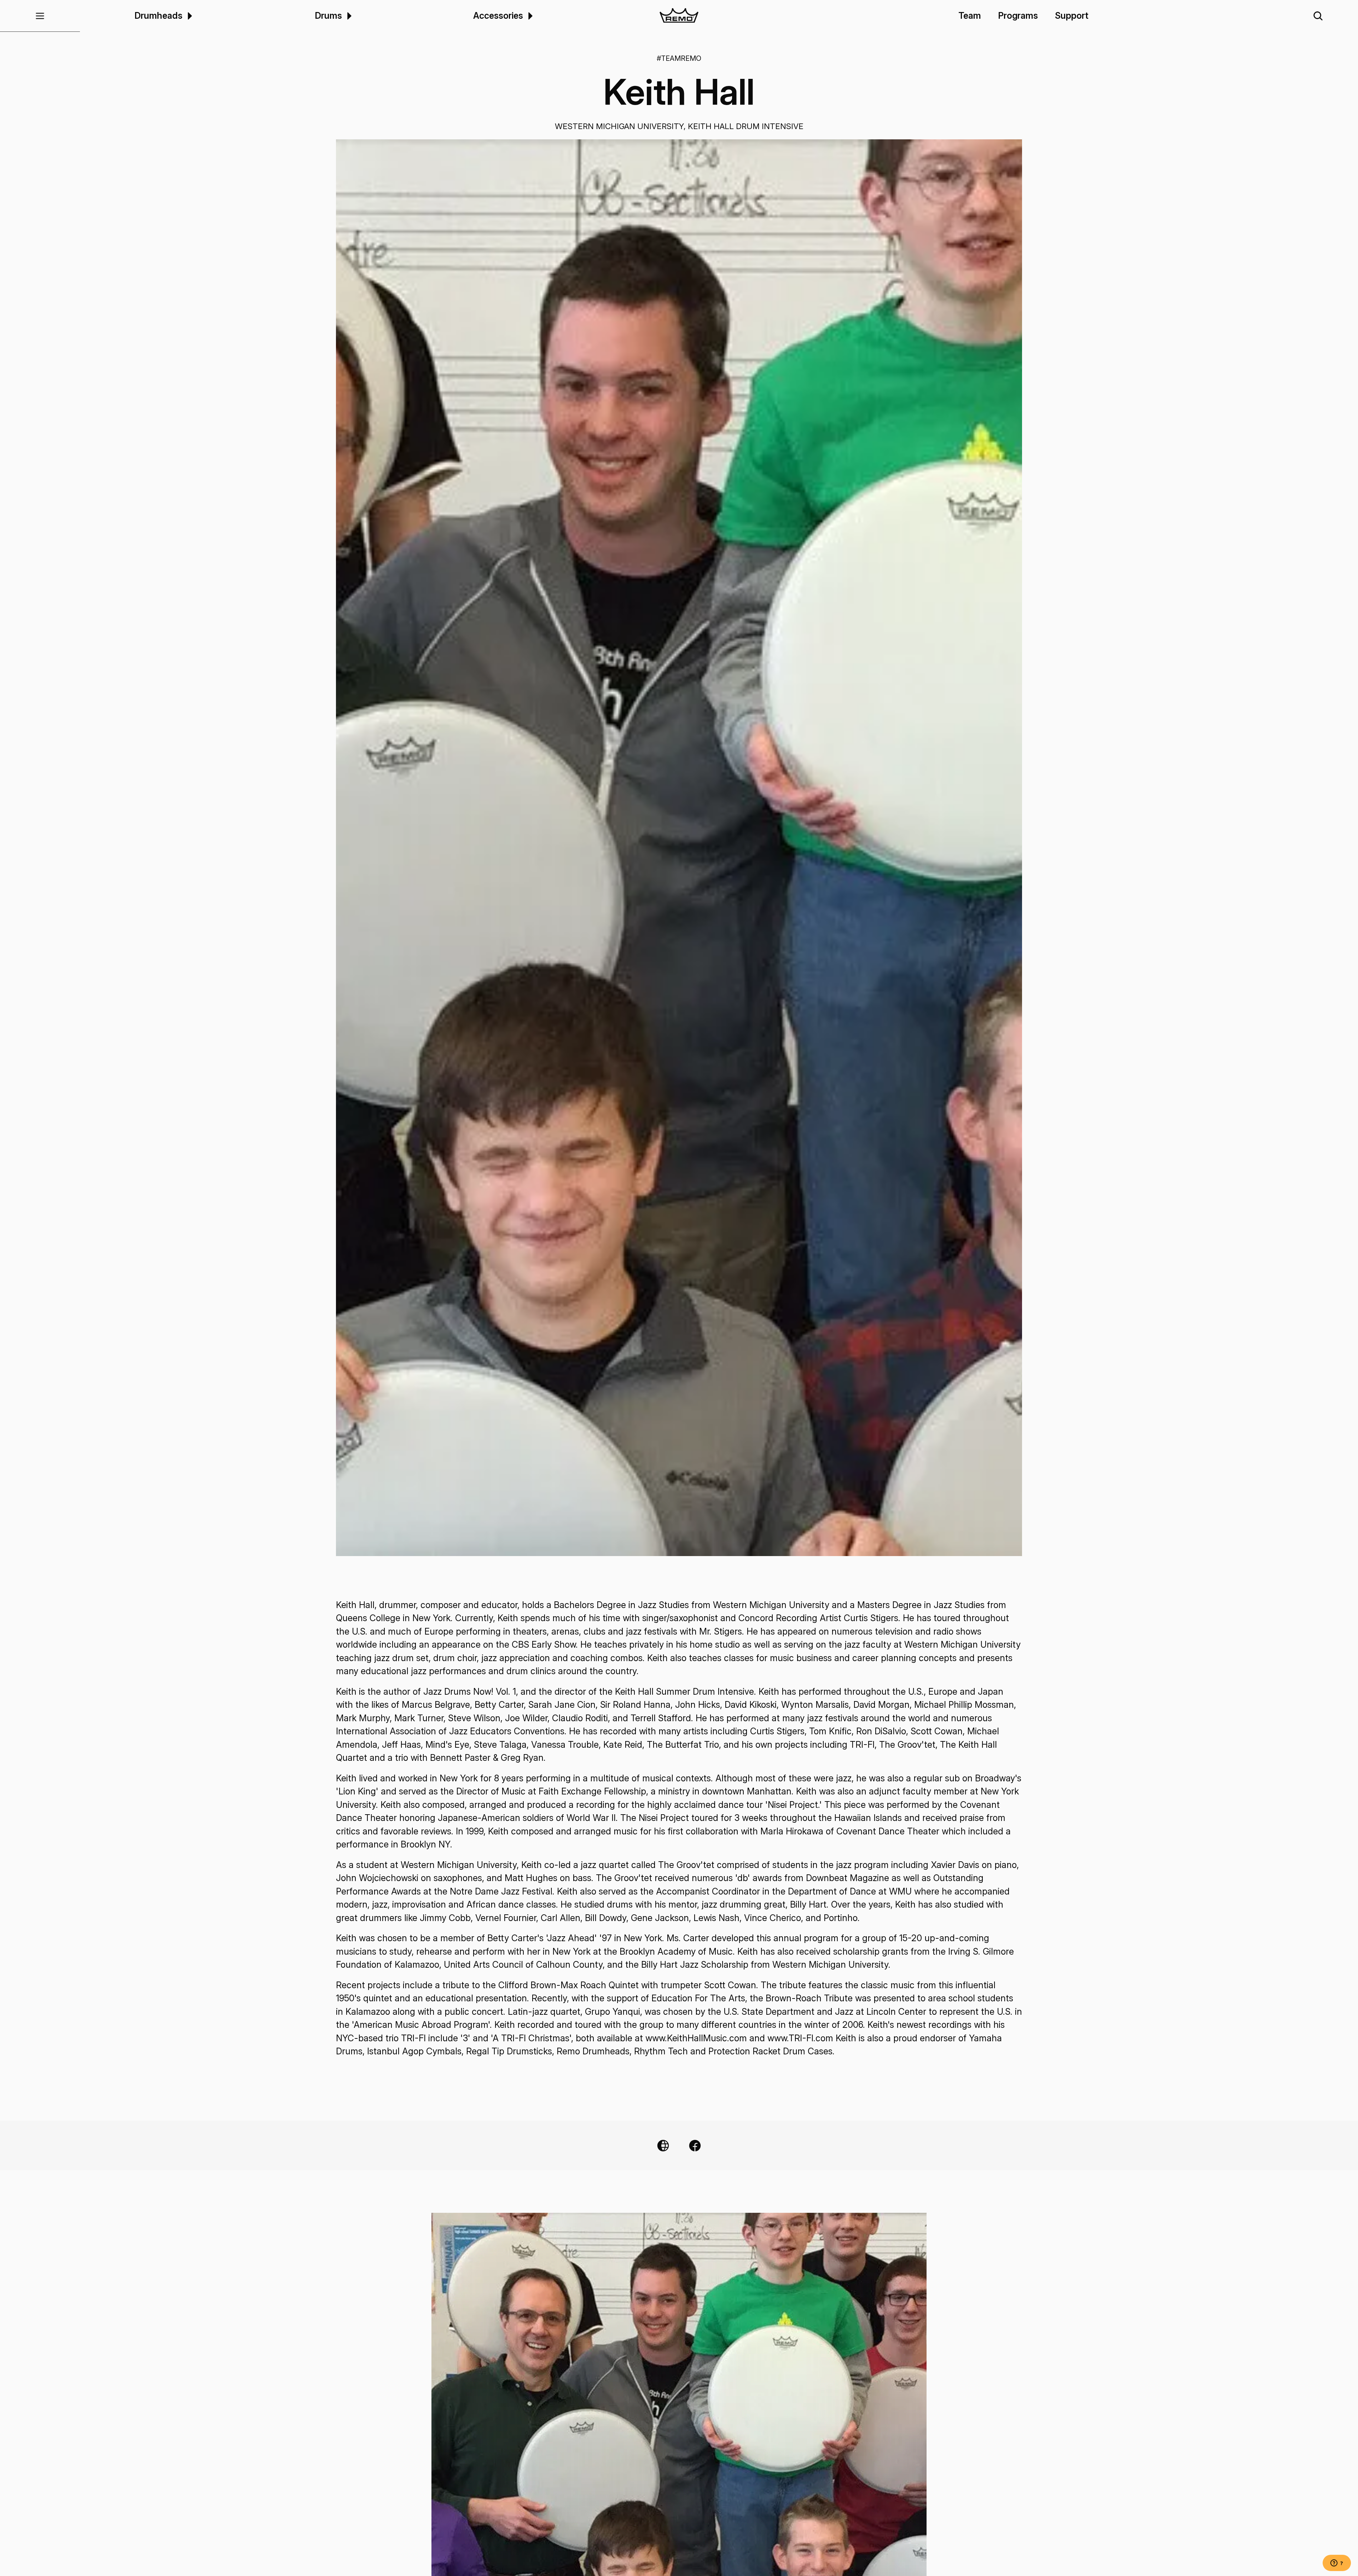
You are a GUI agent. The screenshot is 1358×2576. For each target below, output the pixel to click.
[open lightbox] (679, 848)
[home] (679, 16)
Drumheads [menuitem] (158, 16)
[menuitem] (189, 16)
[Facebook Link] (695, 2146)
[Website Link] (663, 2146)
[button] (40, 16)
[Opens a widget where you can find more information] (1337, 2564)
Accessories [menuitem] (498, 16)
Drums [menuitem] (328, 16)
